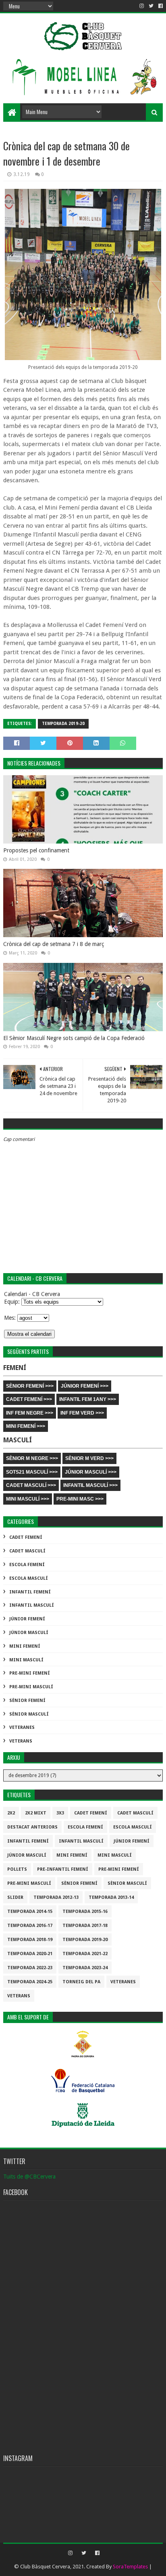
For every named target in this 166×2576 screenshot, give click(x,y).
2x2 (11, 1813)
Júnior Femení (27, 1619)
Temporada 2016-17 (30, 1926)
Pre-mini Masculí (31, 1687)
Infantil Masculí (32, 1605)
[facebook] (160, 6)
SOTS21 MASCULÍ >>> (32, 1472)
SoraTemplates (130, 2567)
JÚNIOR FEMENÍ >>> (85, 1386)
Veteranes (22, 1727)
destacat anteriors (32, 1827)
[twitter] (151, 6)
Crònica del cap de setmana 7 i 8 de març (54, 944)
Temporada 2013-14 (111, 1897)
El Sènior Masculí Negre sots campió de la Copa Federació (74, 1038)
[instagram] (142, 6)
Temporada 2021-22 (85, 1954)
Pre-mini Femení (30, 1673)
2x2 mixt (36, 1813)
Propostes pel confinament (36, 850)
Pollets (17, 1869)
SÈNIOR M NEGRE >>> (32, 1458)
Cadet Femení (26, 1537)
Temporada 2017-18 (85, 1926)
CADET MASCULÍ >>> (31, 1485)
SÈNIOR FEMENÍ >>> (30, 1386)
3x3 (60, 1813)
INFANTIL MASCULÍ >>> (90, 1485)
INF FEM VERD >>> (82, 1413)
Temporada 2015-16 (85, 1912)
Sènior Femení (27, 1701)
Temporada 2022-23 (30, 1968)
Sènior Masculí (29, 1714)
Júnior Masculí (29, 1633)
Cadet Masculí (27, 1551)
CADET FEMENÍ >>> (29, 1399)
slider (15, 1897)
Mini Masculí (26, 1660)
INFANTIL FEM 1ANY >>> (88, 1399)
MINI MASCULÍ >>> (28, 1499)
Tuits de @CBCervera (29, 2177)
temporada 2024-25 (30, 1982)
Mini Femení (25, 1646)
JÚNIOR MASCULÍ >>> (91, 1472)
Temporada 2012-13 (56, 1897)
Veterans (21, 1741)
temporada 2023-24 (85, 1968)
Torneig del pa (81, 1982)
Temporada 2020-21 (30, 1954)
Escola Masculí (29, 1578)
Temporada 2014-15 (30, 1912)
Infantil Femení (30, 1592)
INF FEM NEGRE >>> (30, 1413)
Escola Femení (27, 1565)
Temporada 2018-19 (30, 1940)
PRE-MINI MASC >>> (80, 1499)
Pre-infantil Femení (63, 1869)
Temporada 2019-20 (63, 724)
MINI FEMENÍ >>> (26, 1426)
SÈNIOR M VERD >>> (89, 1458)
